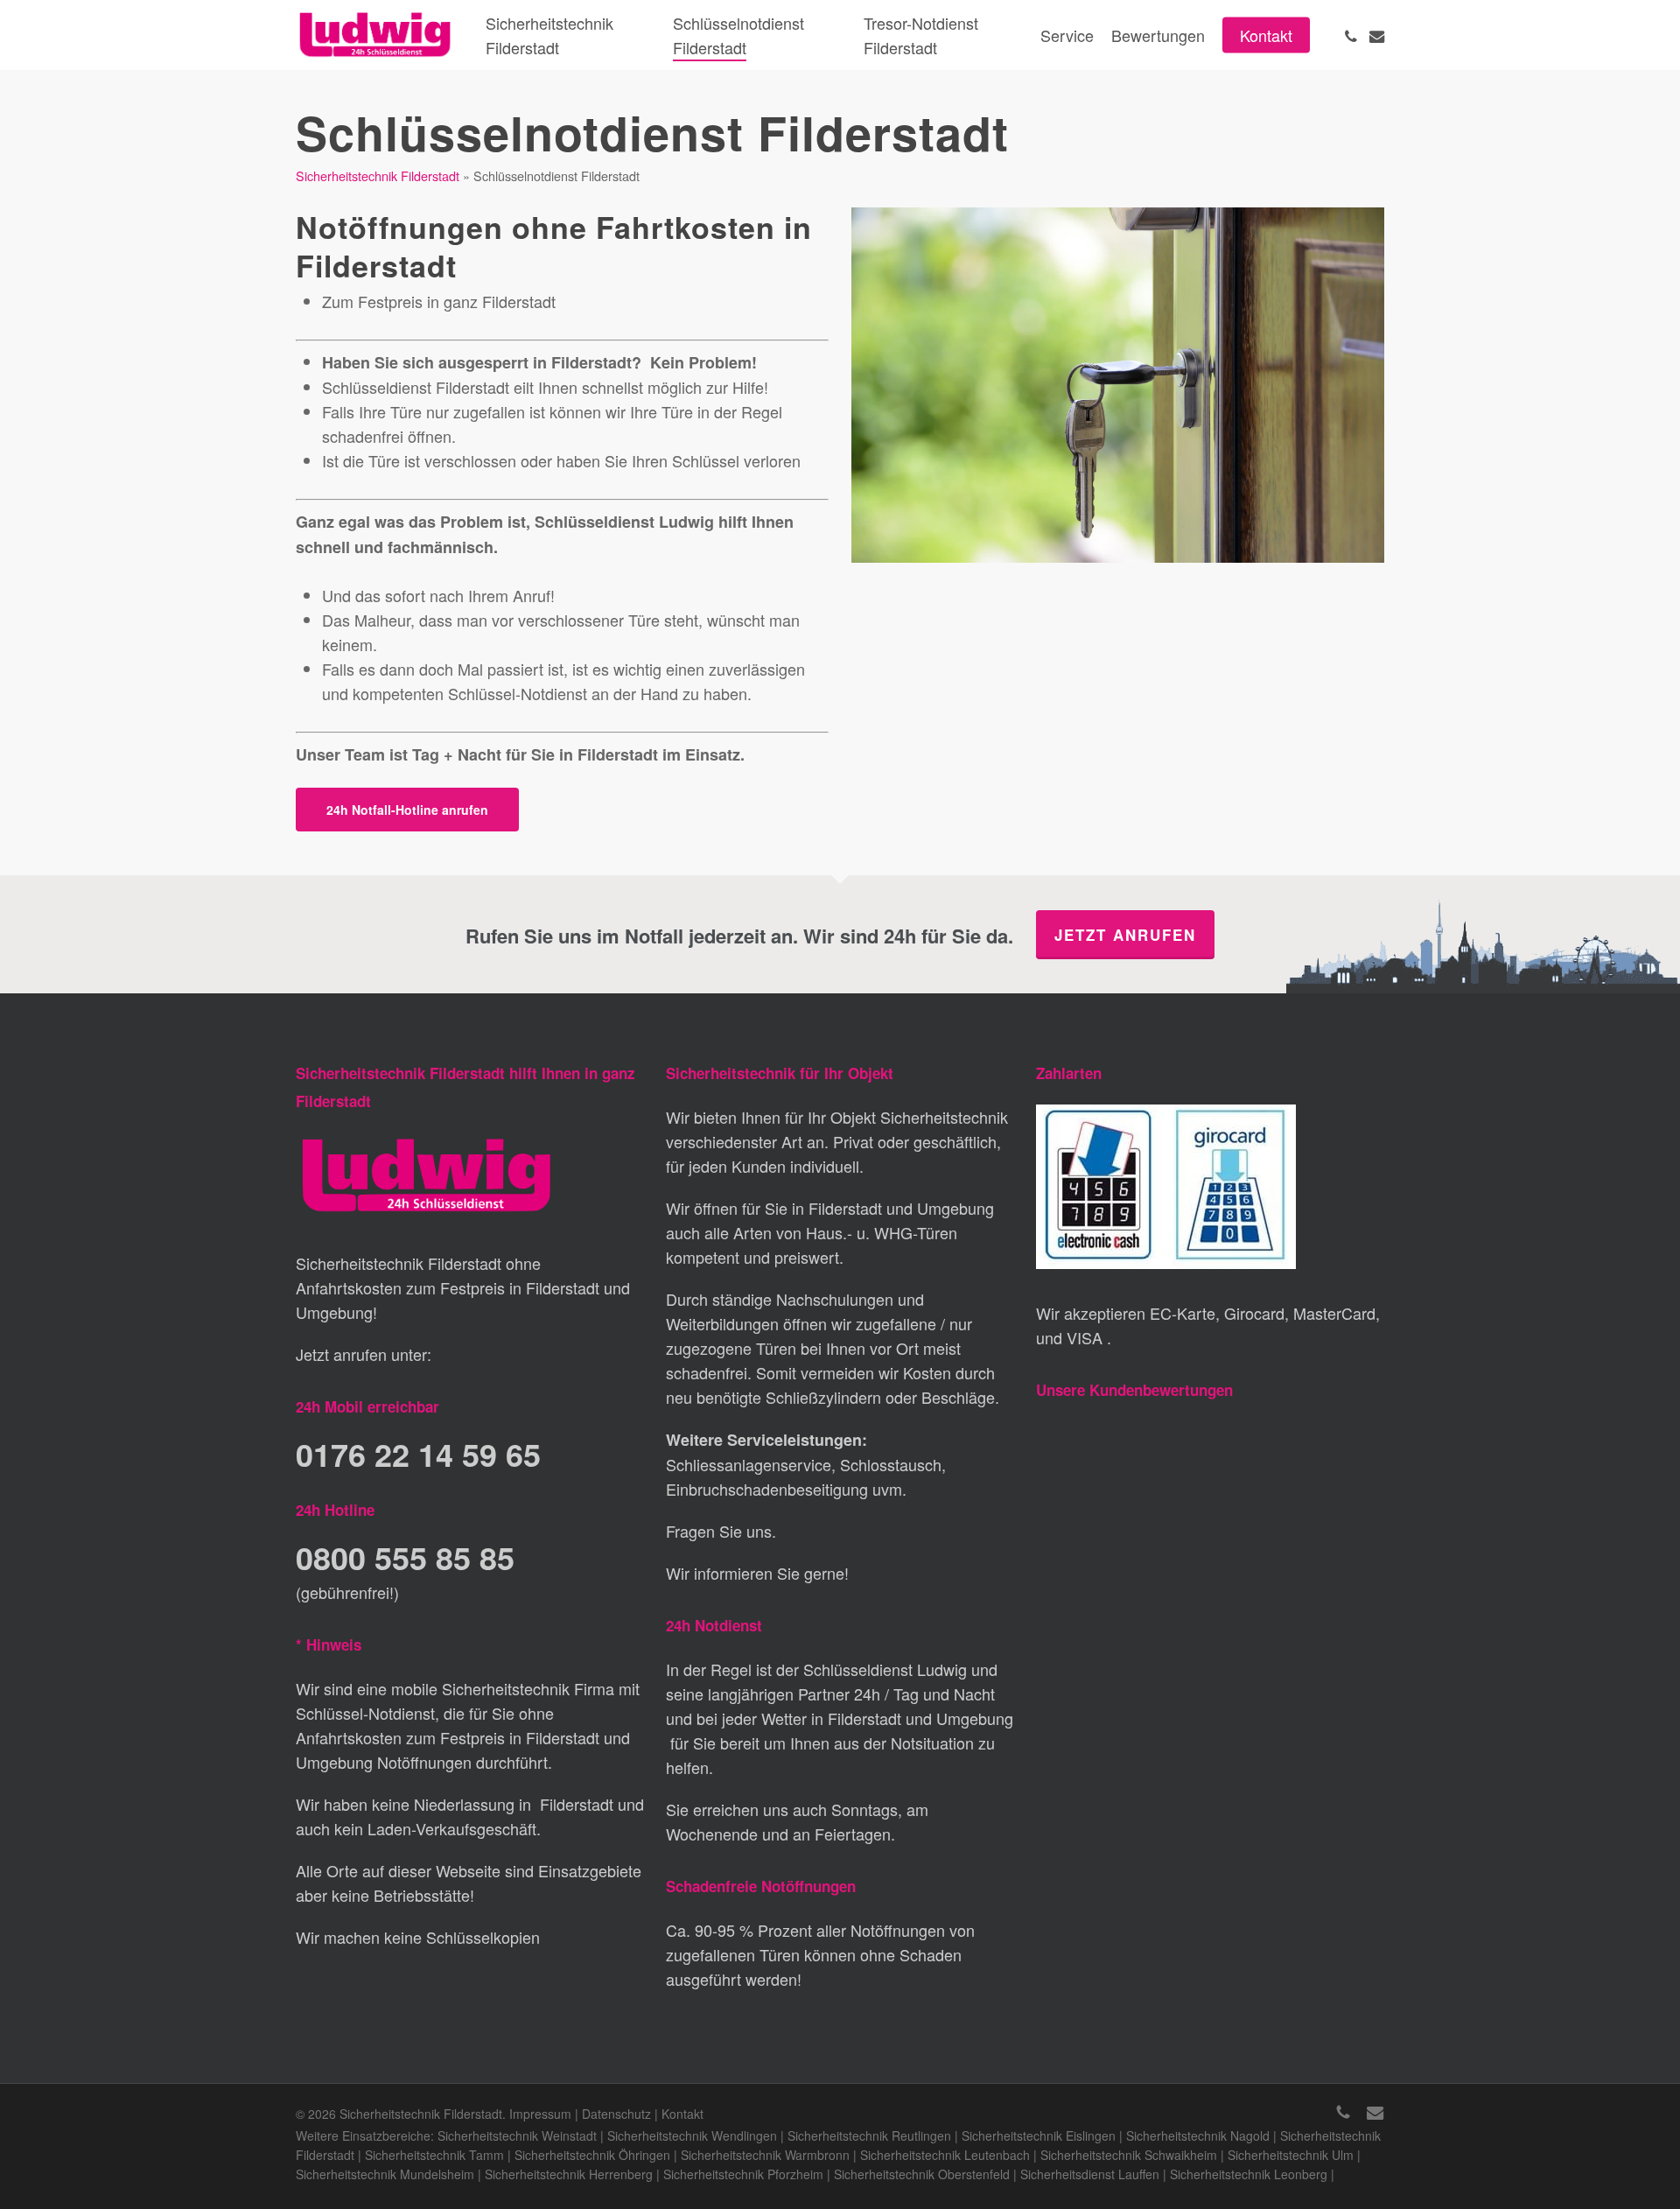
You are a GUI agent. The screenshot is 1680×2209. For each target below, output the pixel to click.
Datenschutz (616, 2114)
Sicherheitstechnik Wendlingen (692, 2135)
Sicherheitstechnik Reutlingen (869, 2135)
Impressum (540, 2114)
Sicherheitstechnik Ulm (1291, 2155)
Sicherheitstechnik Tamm (434, 2155)
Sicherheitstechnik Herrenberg (569, 2174)
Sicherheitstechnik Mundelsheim (385, 2174)
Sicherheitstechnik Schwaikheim (1129, 2155)
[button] (407, 810)
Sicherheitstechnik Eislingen (1039, 2135)
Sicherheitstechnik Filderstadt (378, 175)
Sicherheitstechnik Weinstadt (517, 2135)
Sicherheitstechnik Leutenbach (945, 2155)
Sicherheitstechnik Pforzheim (743, 2174)
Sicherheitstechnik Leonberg (1249, 2174)
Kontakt (682, 2114)
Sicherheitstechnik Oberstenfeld (922, 2174)
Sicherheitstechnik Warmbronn (765, 2155)
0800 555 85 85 (405, 1557)
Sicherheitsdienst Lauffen (1090, 2174)
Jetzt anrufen (1125, 935)
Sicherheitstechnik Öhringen (592, 2155)
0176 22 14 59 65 (418, 1454)
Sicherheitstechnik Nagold (1198, 2135)
